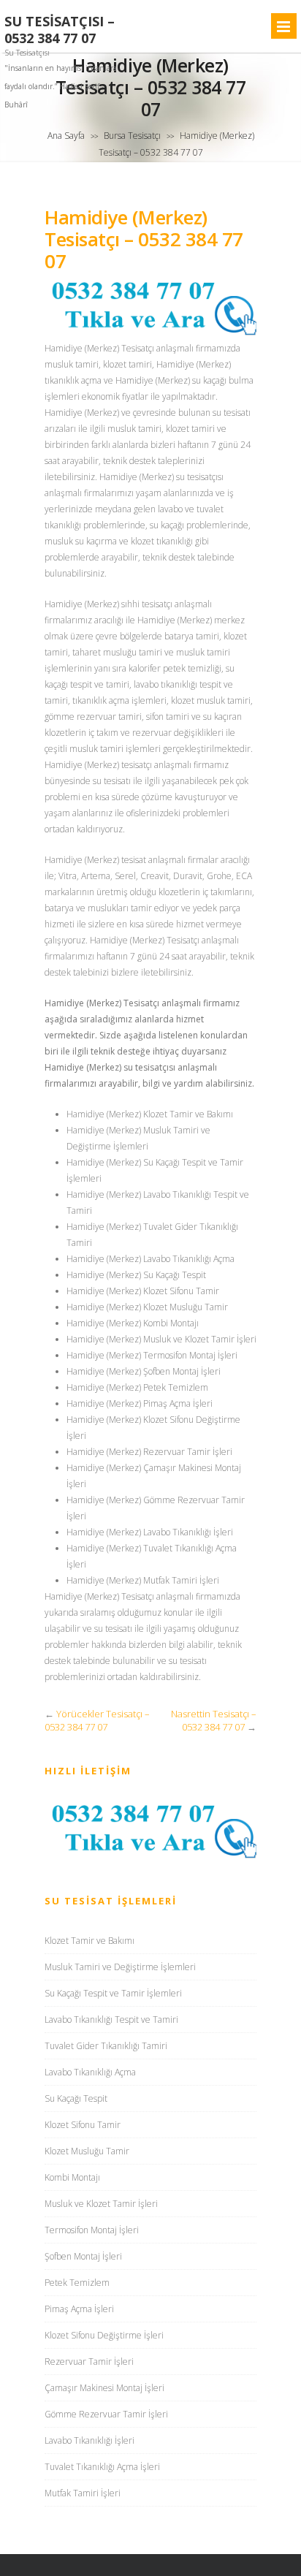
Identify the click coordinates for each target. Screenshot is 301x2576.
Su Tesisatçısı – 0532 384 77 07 (60, 30)
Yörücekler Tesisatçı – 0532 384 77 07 (97, 1720)
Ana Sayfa (66, 136)
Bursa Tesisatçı (132, 136)
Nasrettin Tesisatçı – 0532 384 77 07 (214, 1720)
